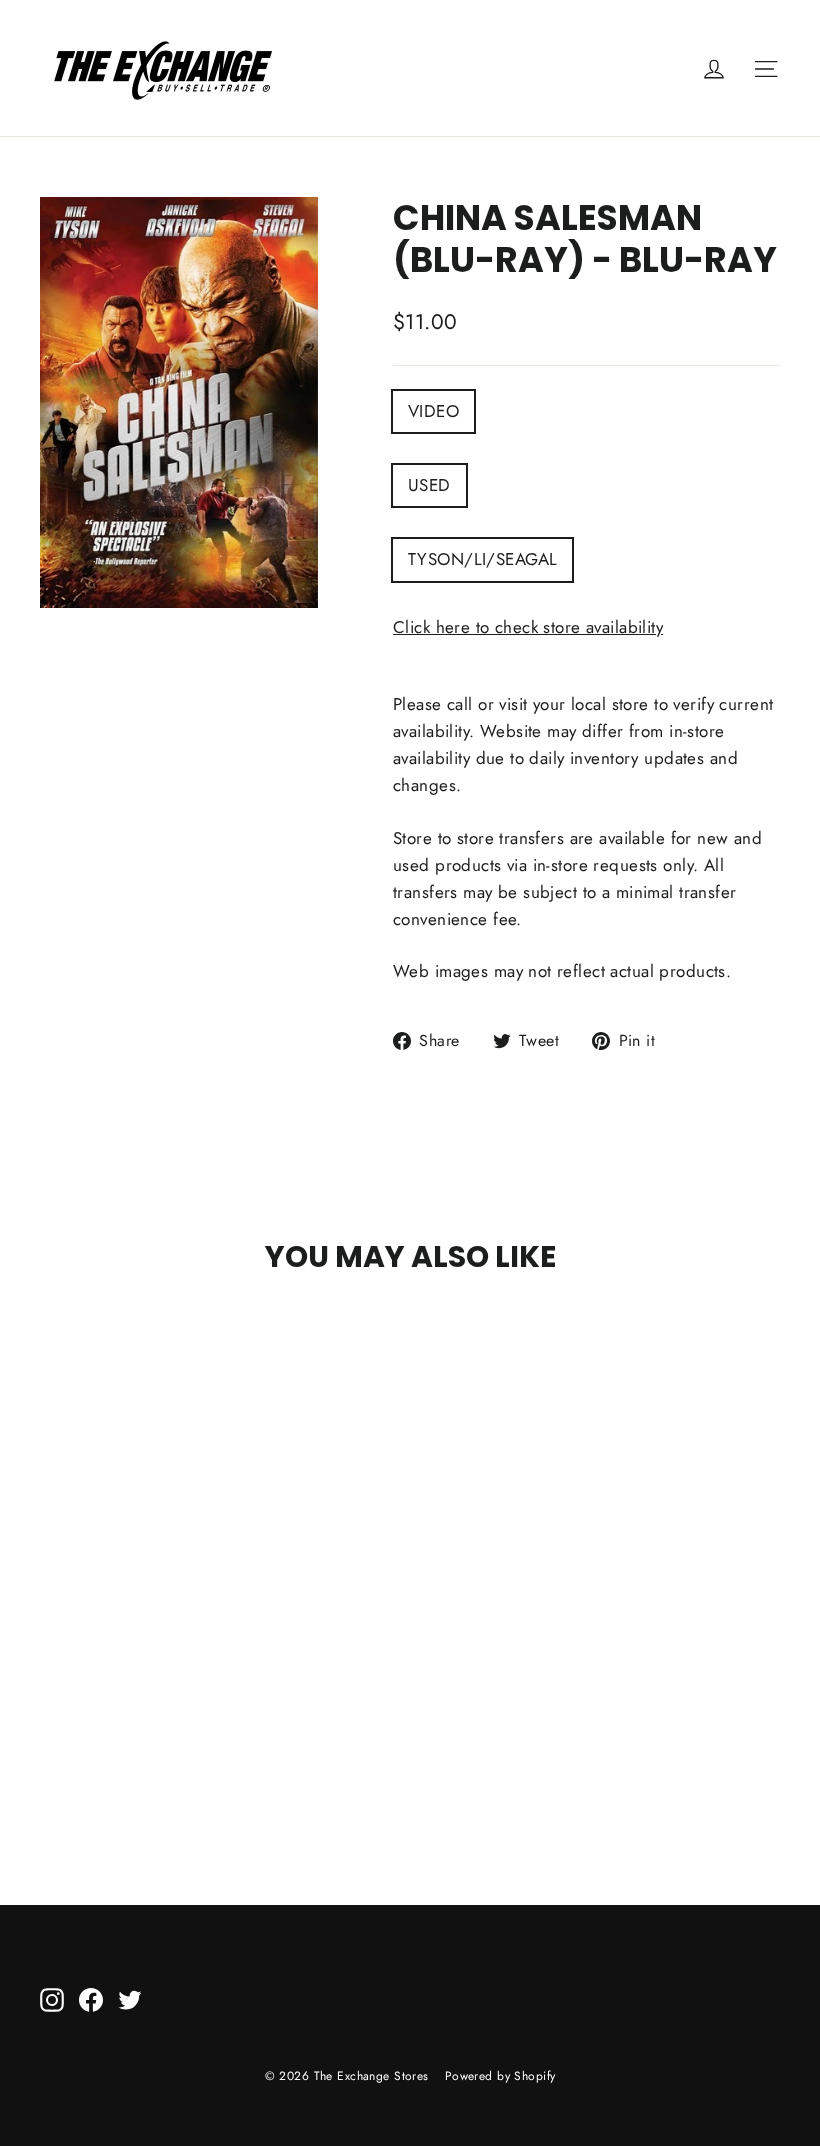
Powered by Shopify (500, 2076)
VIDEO (433, 411)
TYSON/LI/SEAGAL (482, 559)
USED (429, 485)
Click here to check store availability (528, 627)
